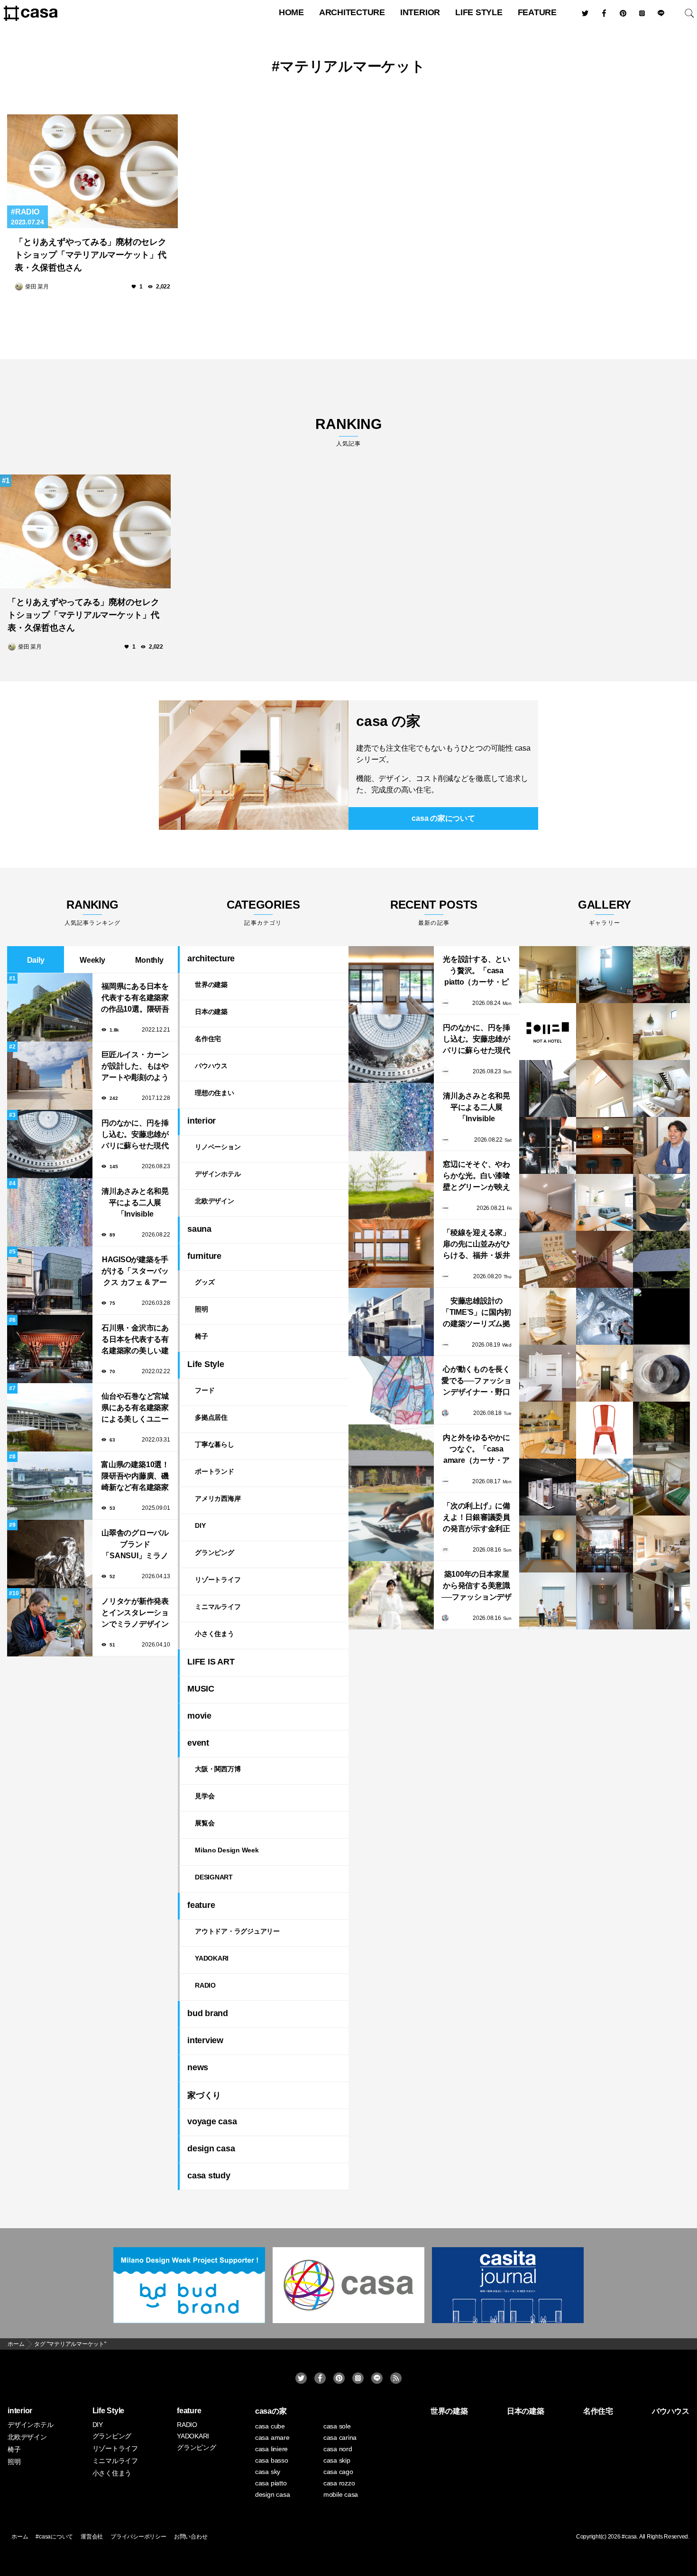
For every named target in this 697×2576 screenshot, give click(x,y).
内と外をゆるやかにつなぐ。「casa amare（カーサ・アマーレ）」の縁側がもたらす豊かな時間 (477, 1450)
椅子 (202, 1336)
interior (420, 12)
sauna (199, 1229)
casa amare (272, 2437)
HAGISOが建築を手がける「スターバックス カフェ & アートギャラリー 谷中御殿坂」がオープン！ (135, 1272)
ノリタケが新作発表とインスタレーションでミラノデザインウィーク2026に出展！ (135, 1613)
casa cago (338, 2472)
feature (537, 12)
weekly (92, 960)
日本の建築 (211, 1012)
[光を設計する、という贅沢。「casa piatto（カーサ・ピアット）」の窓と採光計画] (391, 980)
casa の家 (388, 721)
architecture (352, 12)
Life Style (479, 12)
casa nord (338, 2449)
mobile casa (341, 2494)
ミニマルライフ (218, 1607)
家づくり (204, 2095)
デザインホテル (218, 1174)
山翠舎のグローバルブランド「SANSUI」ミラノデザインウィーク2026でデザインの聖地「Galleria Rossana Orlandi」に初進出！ (135, 1545)
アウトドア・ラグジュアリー (237, 1931)
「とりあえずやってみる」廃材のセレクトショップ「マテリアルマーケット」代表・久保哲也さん (91, 255)
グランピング (215, 1553)
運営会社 (92, 2537)
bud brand (208, 2013)
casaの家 (271, 2411)
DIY (200, 1525)
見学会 (205, 1796)
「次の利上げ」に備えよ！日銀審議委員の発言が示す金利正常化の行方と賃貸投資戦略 (477, 1518)
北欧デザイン (215, 1201)
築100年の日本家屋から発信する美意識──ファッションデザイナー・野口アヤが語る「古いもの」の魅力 (477, 1586)
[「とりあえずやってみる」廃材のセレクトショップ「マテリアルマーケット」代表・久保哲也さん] (92, 171)
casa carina (340, 2437)
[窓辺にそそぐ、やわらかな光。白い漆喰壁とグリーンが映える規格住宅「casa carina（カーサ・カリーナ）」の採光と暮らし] (391, 1185)
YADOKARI (212, 1958)
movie (199, 1716)
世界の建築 (211, 985)
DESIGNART (214, 1877)
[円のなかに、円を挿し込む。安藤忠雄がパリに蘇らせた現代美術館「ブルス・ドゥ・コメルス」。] (391, 1049)
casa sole (337, 2426)
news (198, 2067)
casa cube (270, 2426)
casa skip (337, 2460)
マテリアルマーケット (353, 66)
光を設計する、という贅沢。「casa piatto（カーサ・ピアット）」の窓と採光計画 (477, 972)
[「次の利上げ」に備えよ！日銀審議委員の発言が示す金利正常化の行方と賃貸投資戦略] (391, 1527)
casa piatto (271, 2483)
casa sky (268, 2472)
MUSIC (201, 1689)
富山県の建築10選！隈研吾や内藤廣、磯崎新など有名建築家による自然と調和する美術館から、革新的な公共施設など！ (135, 1477)
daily (36, 960)
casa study (209, 2176)
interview (205, 2040)
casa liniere (271, 2449)
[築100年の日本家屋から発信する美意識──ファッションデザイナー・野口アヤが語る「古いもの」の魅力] (391, 1595)
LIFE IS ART (211, 1662)
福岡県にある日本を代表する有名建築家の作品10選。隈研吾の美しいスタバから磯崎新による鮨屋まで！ (135, 999)
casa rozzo (339, 2483)
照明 (202, 1309)
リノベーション (218, 1147)
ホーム (20, 2537)
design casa (211, 2148)
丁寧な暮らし (215, 1444)
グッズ (205, 1282)
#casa (629, 2537)
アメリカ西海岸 (218, 1498)
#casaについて (54, 2537)
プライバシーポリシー (138, 2537)
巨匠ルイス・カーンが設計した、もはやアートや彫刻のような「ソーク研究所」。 (135, 1067)
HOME (291, 12)
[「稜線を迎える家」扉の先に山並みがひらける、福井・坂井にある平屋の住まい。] (391, 1254)
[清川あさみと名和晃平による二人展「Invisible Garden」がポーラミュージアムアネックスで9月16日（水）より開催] (391, 1117)
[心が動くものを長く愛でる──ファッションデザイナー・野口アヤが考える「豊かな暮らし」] (391, 1390)
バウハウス (211, 1066)
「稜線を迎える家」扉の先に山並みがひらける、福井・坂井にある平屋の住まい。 (477, 1245)
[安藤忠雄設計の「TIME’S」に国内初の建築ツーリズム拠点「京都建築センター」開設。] (391, 1322)
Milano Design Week (227, 1850)
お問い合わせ (191, 2537)
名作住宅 (208, 1039)
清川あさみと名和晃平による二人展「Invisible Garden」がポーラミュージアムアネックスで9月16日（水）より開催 (135, 1204)
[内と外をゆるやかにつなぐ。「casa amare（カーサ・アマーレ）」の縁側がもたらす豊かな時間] (391, 1459)
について (443, 818)
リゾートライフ (218, 1580)
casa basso (272, 2460)
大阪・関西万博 (218, 1769)
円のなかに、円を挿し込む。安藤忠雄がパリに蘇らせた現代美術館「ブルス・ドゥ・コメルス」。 (135, 1135)
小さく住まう (215, 1634)
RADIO (27, 212)
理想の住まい (215, 1093)
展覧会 (205, 1823)
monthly (149, 960)
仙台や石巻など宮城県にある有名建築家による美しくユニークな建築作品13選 (135, 1409)
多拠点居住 (211, 1417)
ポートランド (215, 1471)
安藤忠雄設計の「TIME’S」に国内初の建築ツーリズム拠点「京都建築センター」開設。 (477, 1313)
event (198, 1743)
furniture (204, 1256)
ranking (348, 432)
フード (205, 1390)
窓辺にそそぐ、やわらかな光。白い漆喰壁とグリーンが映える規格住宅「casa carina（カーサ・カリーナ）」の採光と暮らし (477, 1176)
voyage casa (212, 2121)
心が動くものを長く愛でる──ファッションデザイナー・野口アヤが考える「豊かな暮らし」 (477, 1381)
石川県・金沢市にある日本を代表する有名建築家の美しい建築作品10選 (135, 1340)
